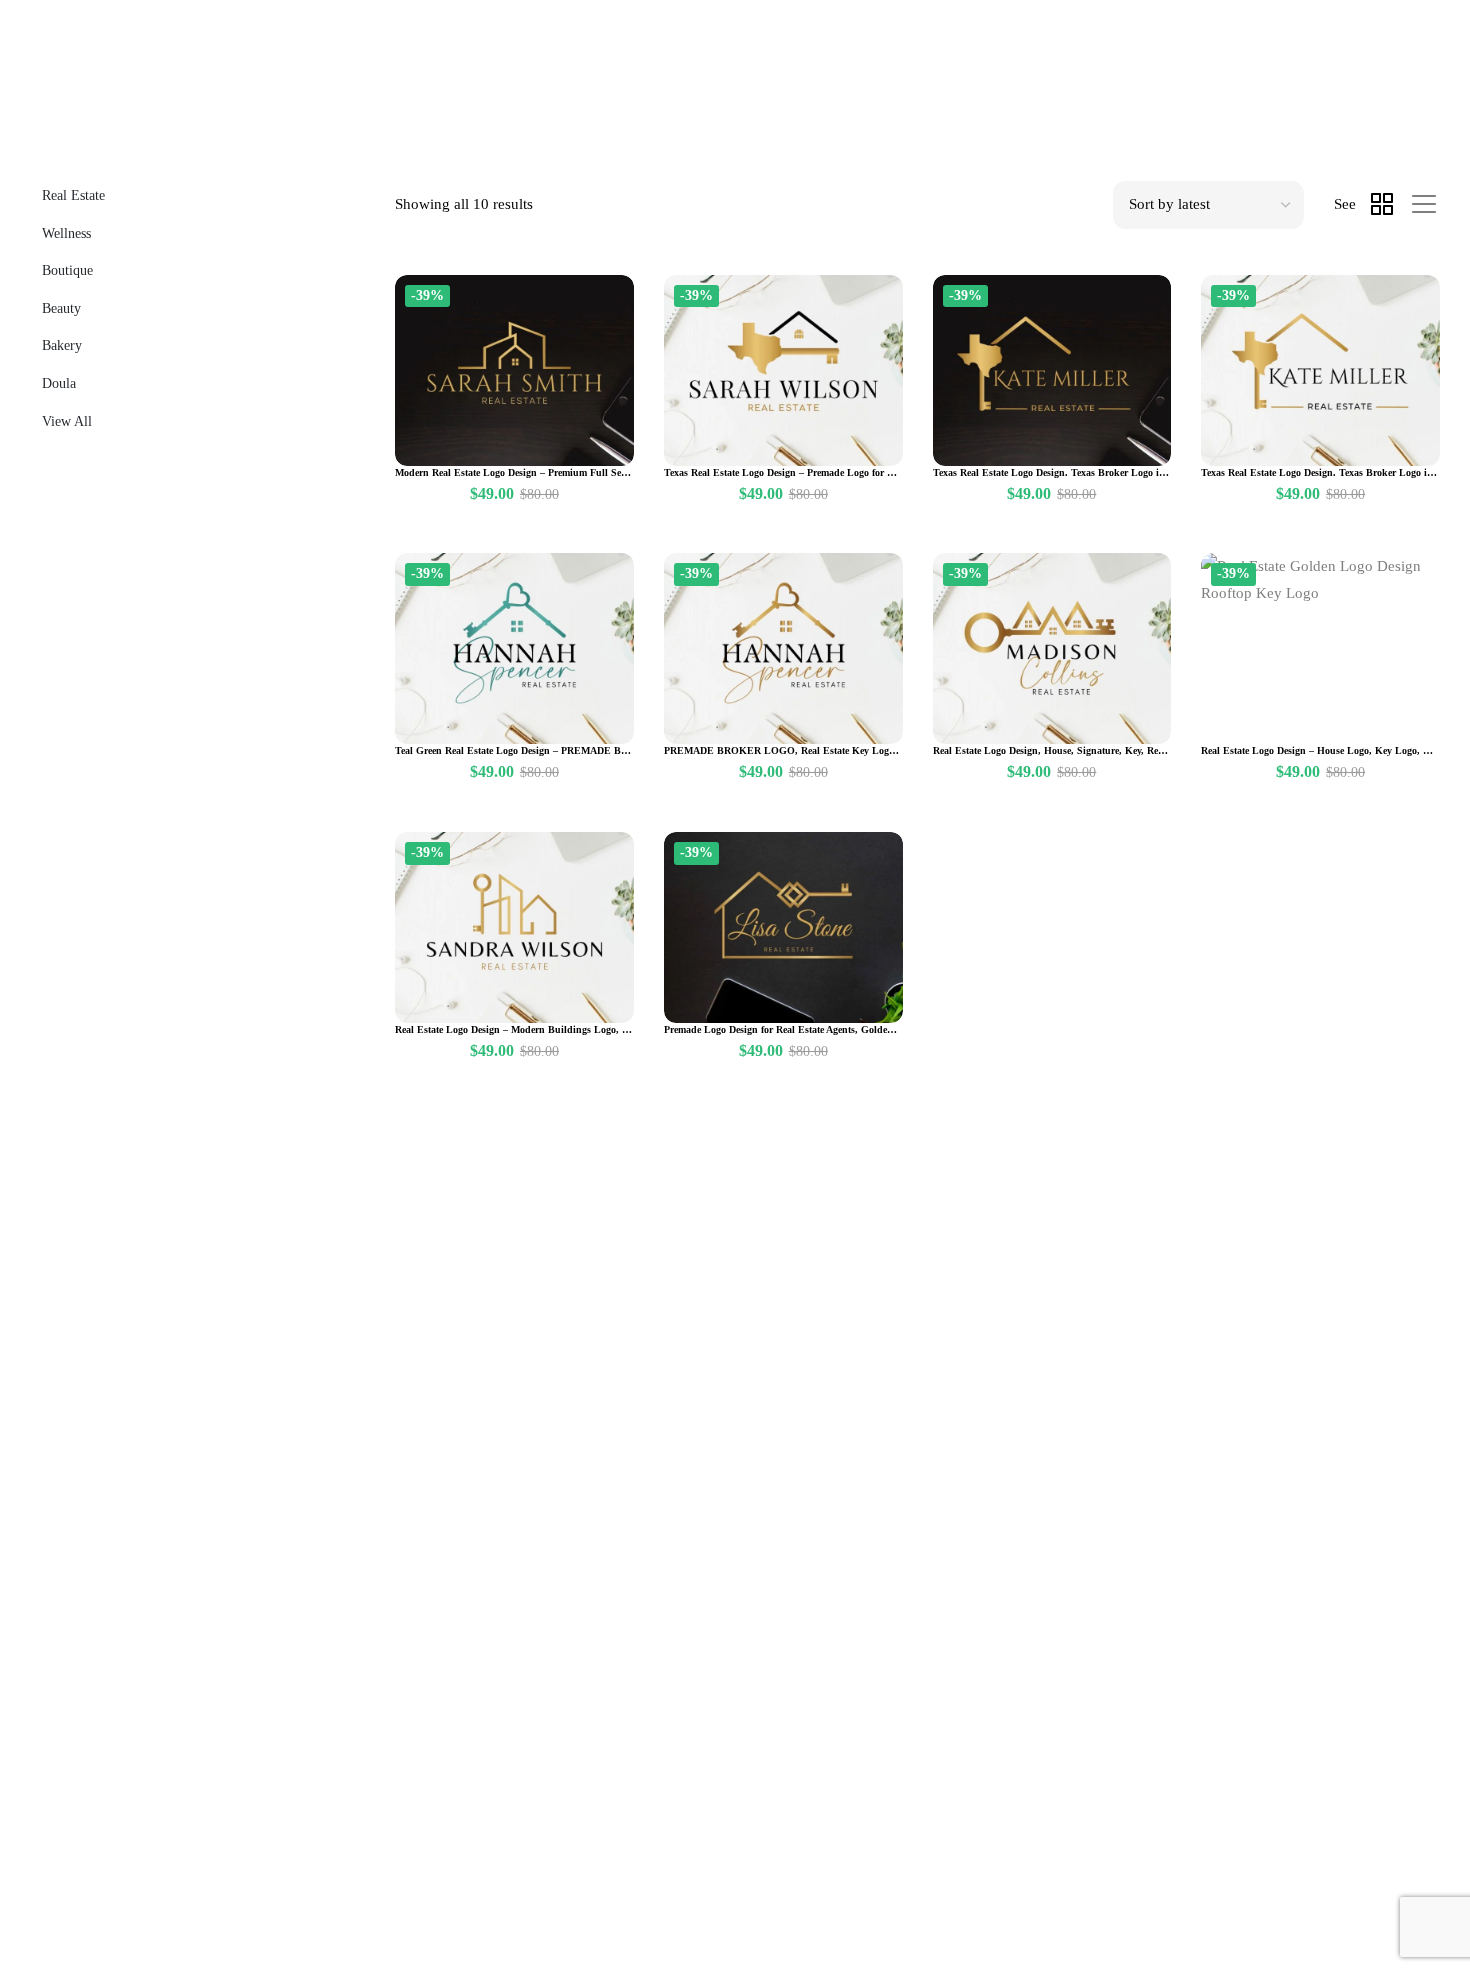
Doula (59, 383)
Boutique (67, 270)
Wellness (66, 233)
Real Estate (73, 195)
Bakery (62, 345)
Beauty (61, 308)
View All (67, 421)
